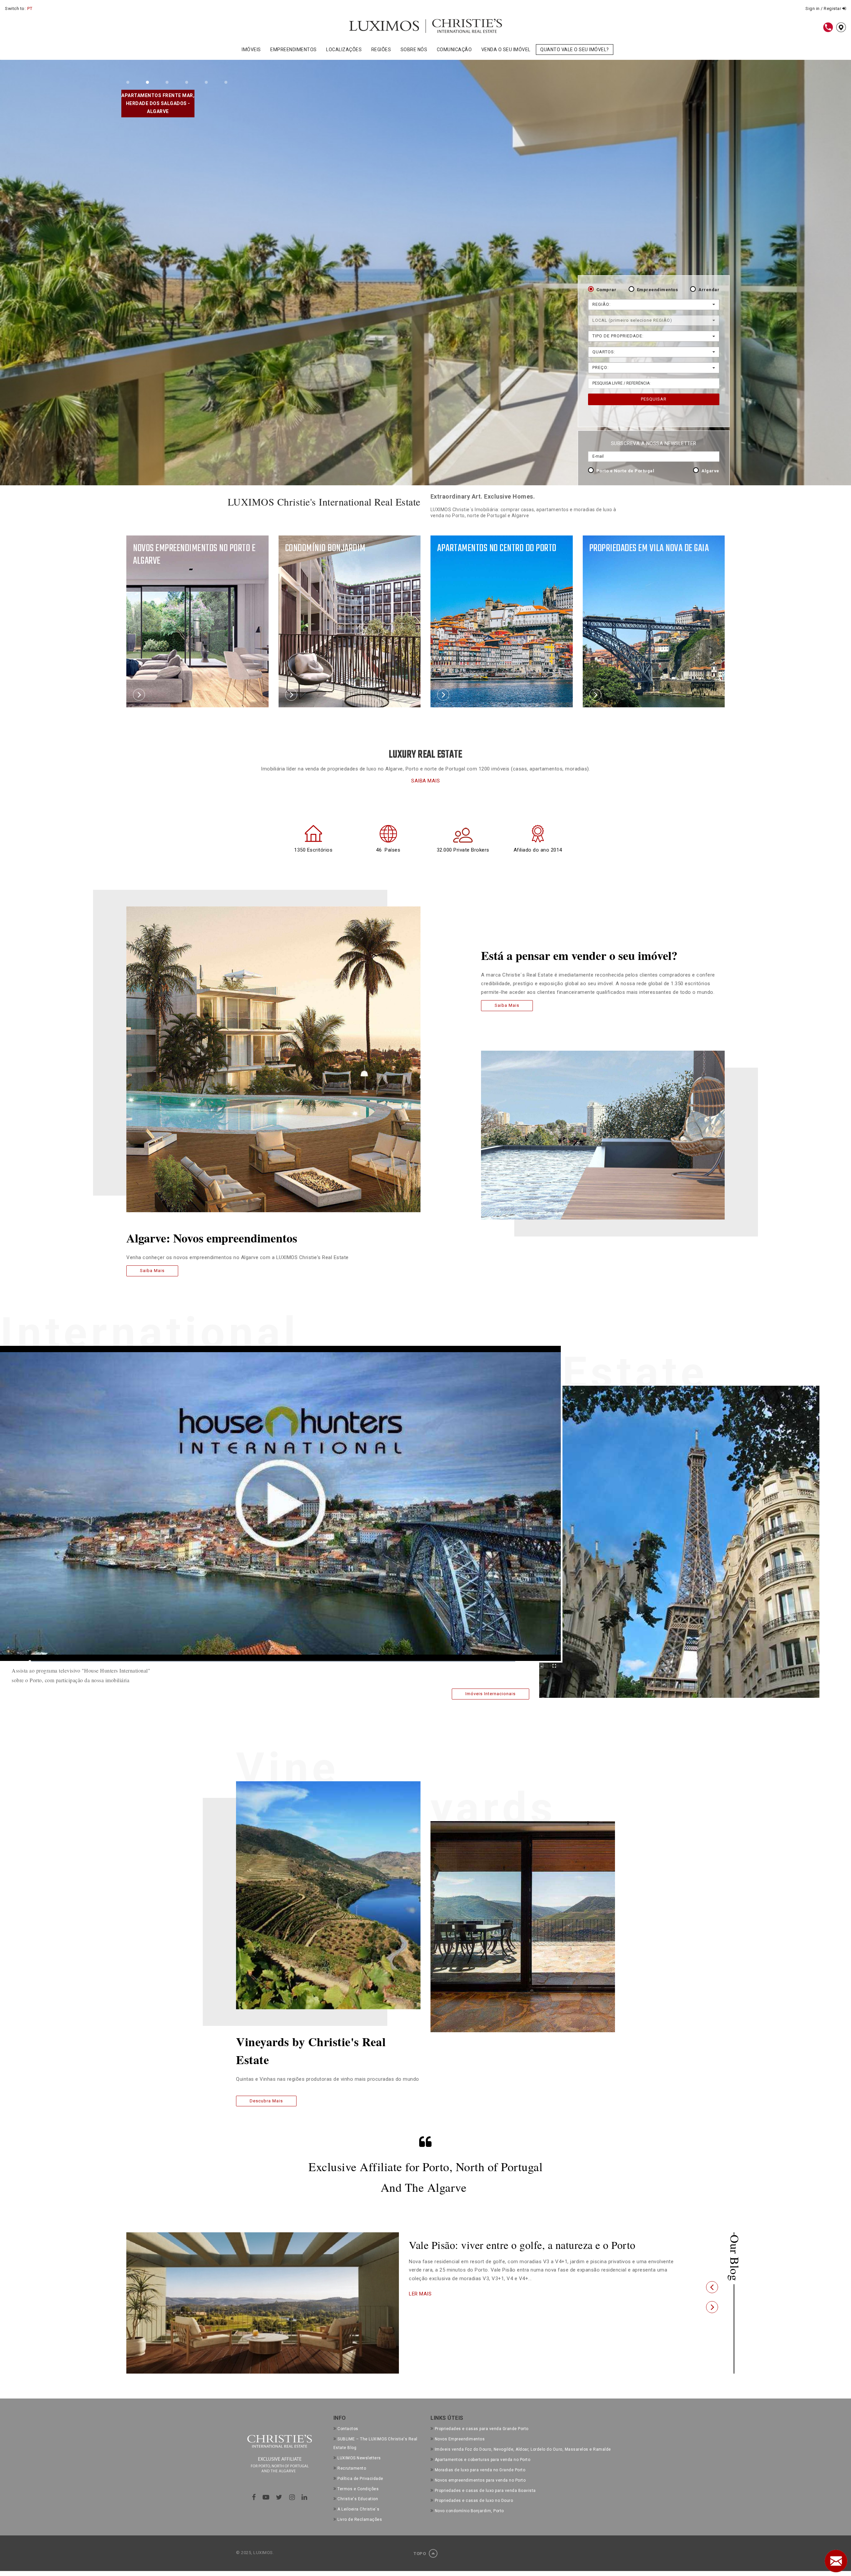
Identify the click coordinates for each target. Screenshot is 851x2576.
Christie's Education (358, 2499)
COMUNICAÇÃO (454, 50)
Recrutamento (352, 2468)
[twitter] (279, 2497)
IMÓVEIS (251, 50)
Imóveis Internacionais (490, 1694)
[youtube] (266, 2497)
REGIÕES (381, 50)
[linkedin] (304, 2497)
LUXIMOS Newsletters (359, 2458)
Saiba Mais (152, 1271)
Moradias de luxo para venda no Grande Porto (480, 2470)
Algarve (710, 471)
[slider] (273, 1662)
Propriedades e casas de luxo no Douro (474, 2501)
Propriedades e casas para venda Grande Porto (482, 2429)
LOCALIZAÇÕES (344, 50)
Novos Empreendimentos (460, 2439)
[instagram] (292, 2497)
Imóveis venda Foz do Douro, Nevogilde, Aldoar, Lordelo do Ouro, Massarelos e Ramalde (523, 2449)
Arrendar (709, 290)
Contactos (348, 2429)
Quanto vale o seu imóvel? (575, 50)
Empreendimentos (658, 290)
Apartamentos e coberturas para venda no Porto (483, 2460)
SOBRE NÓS (414, 50)
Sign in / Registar (824, 8)
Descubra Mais (266, 2101)
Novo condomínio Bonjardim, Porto (469, 2511)
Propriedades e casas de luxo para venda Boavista (485, 2491)
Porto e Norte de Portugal (625, 471)
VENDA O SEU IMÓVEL (506, 50)
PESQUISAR (654, 399)
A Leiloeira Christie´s (358, 2509)
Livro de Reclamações (360, 2519)
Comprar (607, 290)
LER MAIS (420, 2306)
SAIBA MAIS (425, 781)
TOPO (420, 2554)
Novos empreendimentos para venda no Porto (480, 2480)
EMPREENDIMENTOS (294, 50)
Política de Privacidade (360, 2479)
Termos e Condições (358, 2489)
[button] (712, 2287)
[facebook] (254, 2497)
